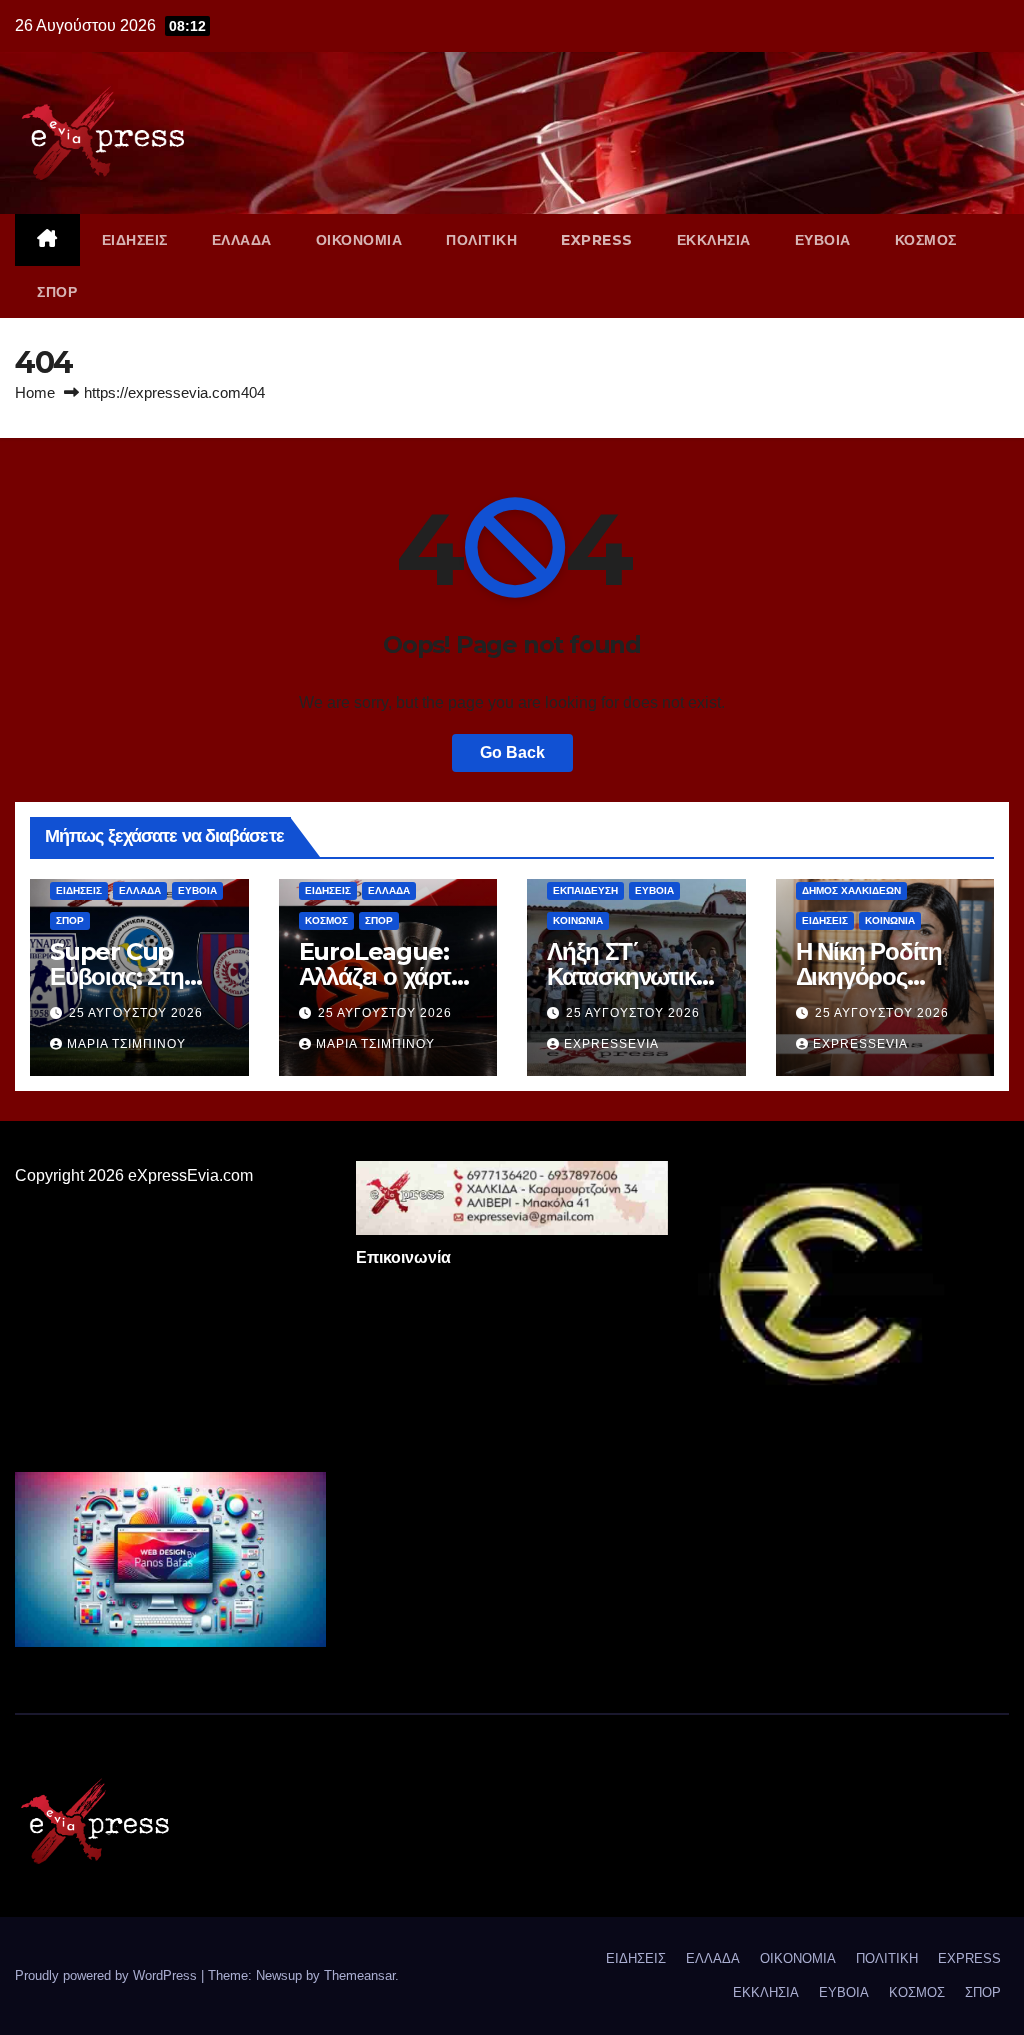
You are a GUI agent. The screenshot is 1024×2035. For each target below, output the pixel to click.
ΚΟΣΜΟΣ (926, 240)
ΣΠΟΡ (57, 292)
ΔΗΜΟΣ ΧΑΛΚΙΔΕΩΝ (851, 890)
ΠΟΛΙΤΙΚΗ (481, 240)
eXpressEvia (611, 1044)
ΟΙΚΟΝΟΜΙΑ (359, 240)
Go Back (512, 752)
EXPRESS (597, 240)
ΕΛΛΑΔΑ (242, 240)
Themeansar (359, 1975)
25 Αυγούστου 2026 (136, 1013)
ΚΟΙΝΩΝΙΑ (578, 920)
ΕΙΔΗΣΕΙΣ (135, 240)
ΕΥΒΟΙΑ (823, 240)
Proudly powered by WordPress (108, 1975)
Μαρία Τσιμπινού (126, 1044)
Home (35, 392)
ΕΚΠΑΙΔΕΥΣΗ (585, 890)
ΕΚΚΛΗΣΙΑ (714, 240)
